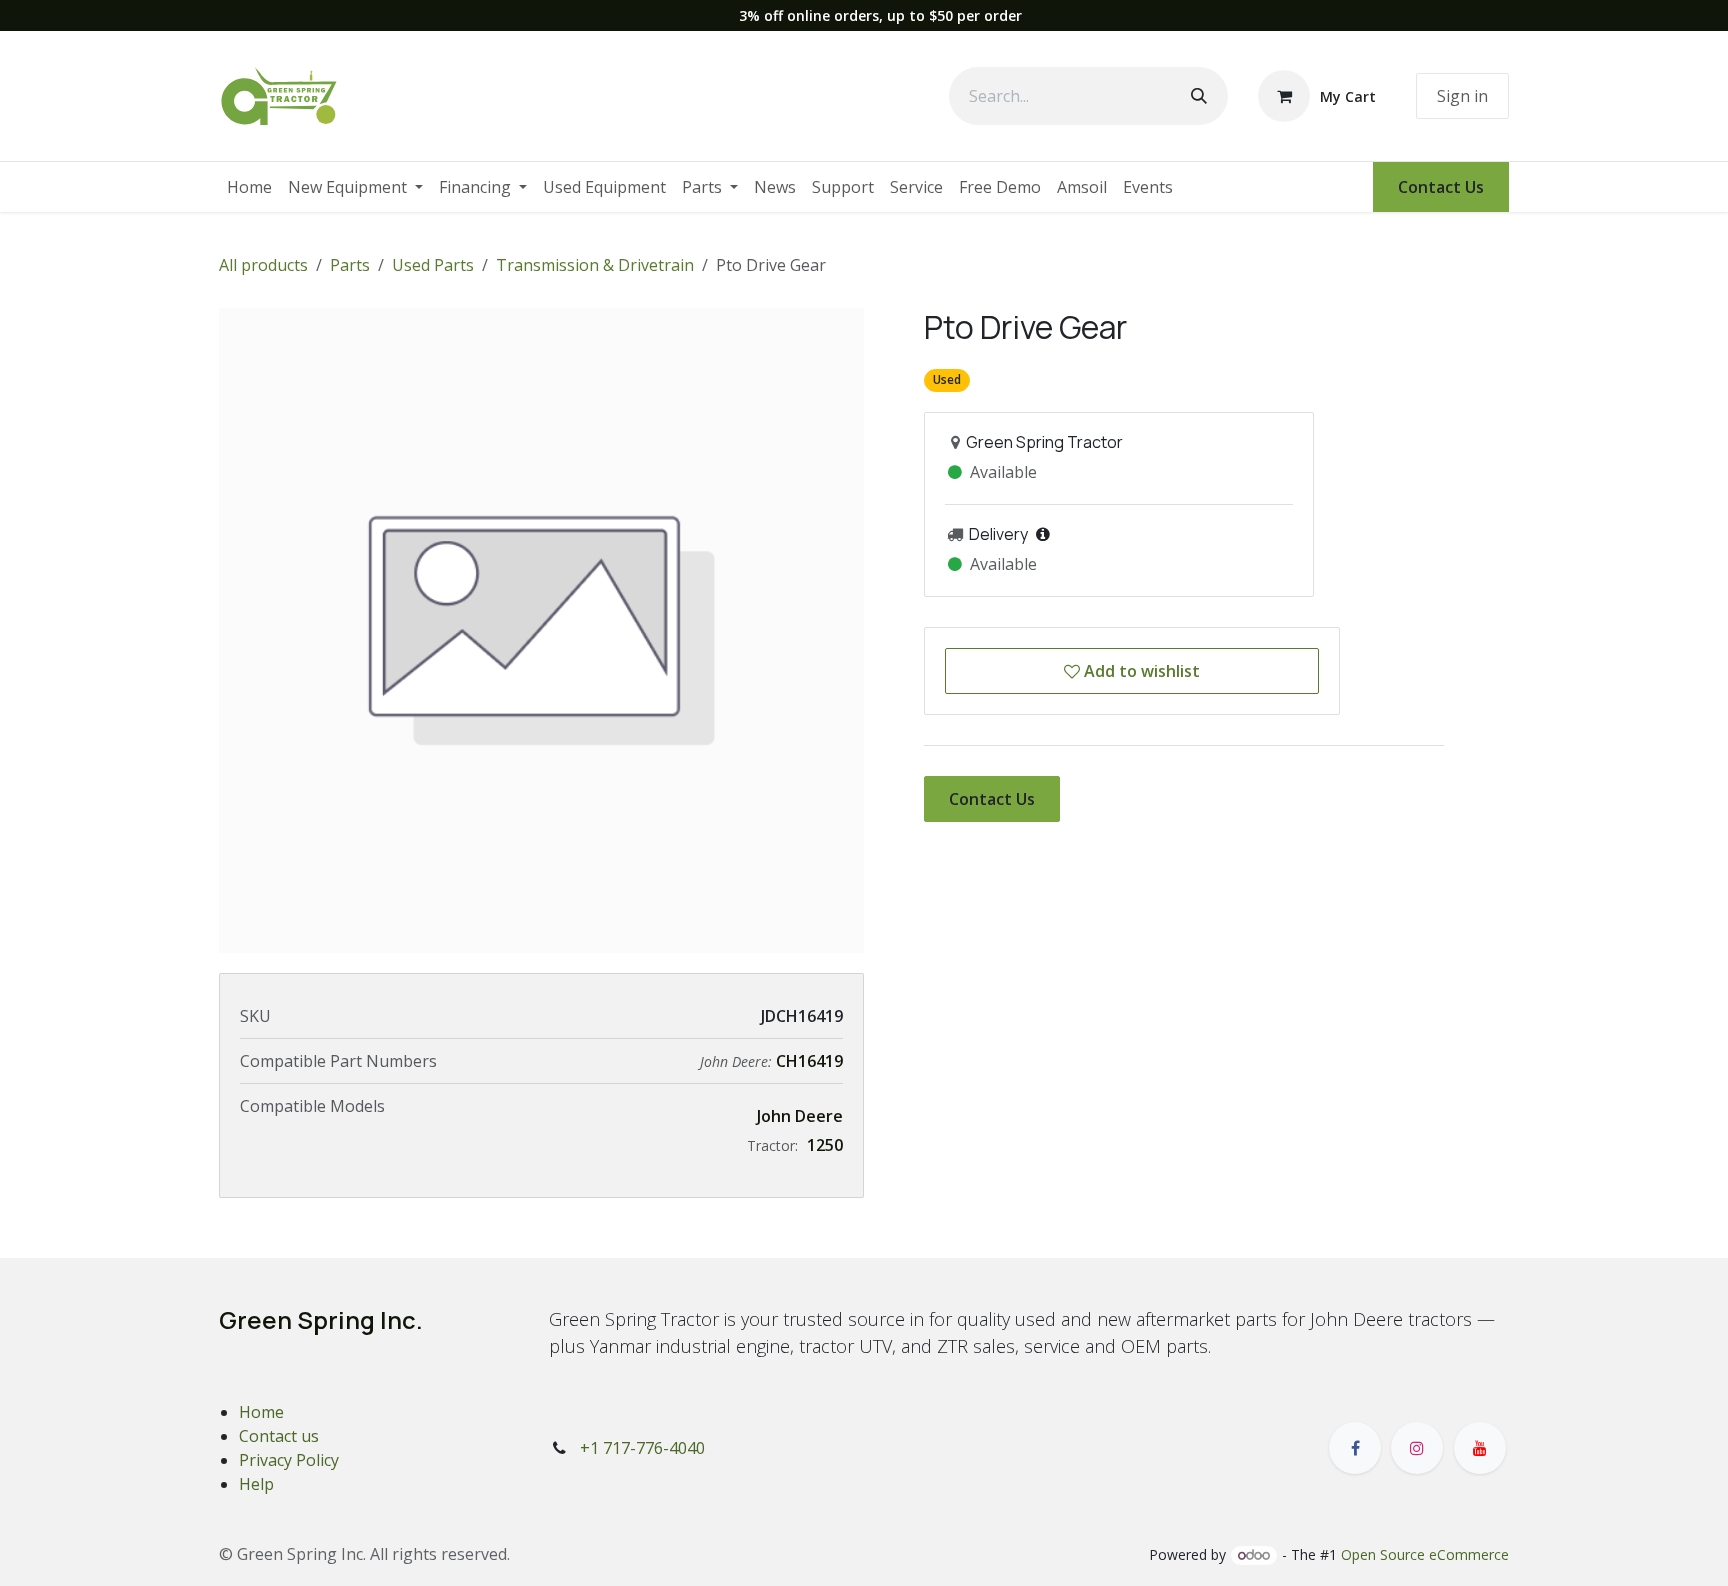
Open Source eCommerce (1425, 1554)
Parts (350, 265)
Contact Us (1441, 187)
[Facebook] (1355, 1448)
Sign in (1462, 96)
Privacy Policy (289, 1460)
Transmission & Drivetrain (595, 265)
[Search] (1199, 96)
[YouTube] (1480, 1448)
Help (256, 1484)
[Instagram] (1417, 1448)
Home (261, 1412)
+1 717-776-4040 (642, 1448)
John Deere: (738, 1061)
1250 (825, 1145)
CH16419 (809, 1061)
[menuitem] (249, 187)
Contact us (279, 1436)
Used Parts (433, 265)
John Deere (800, 1116)
